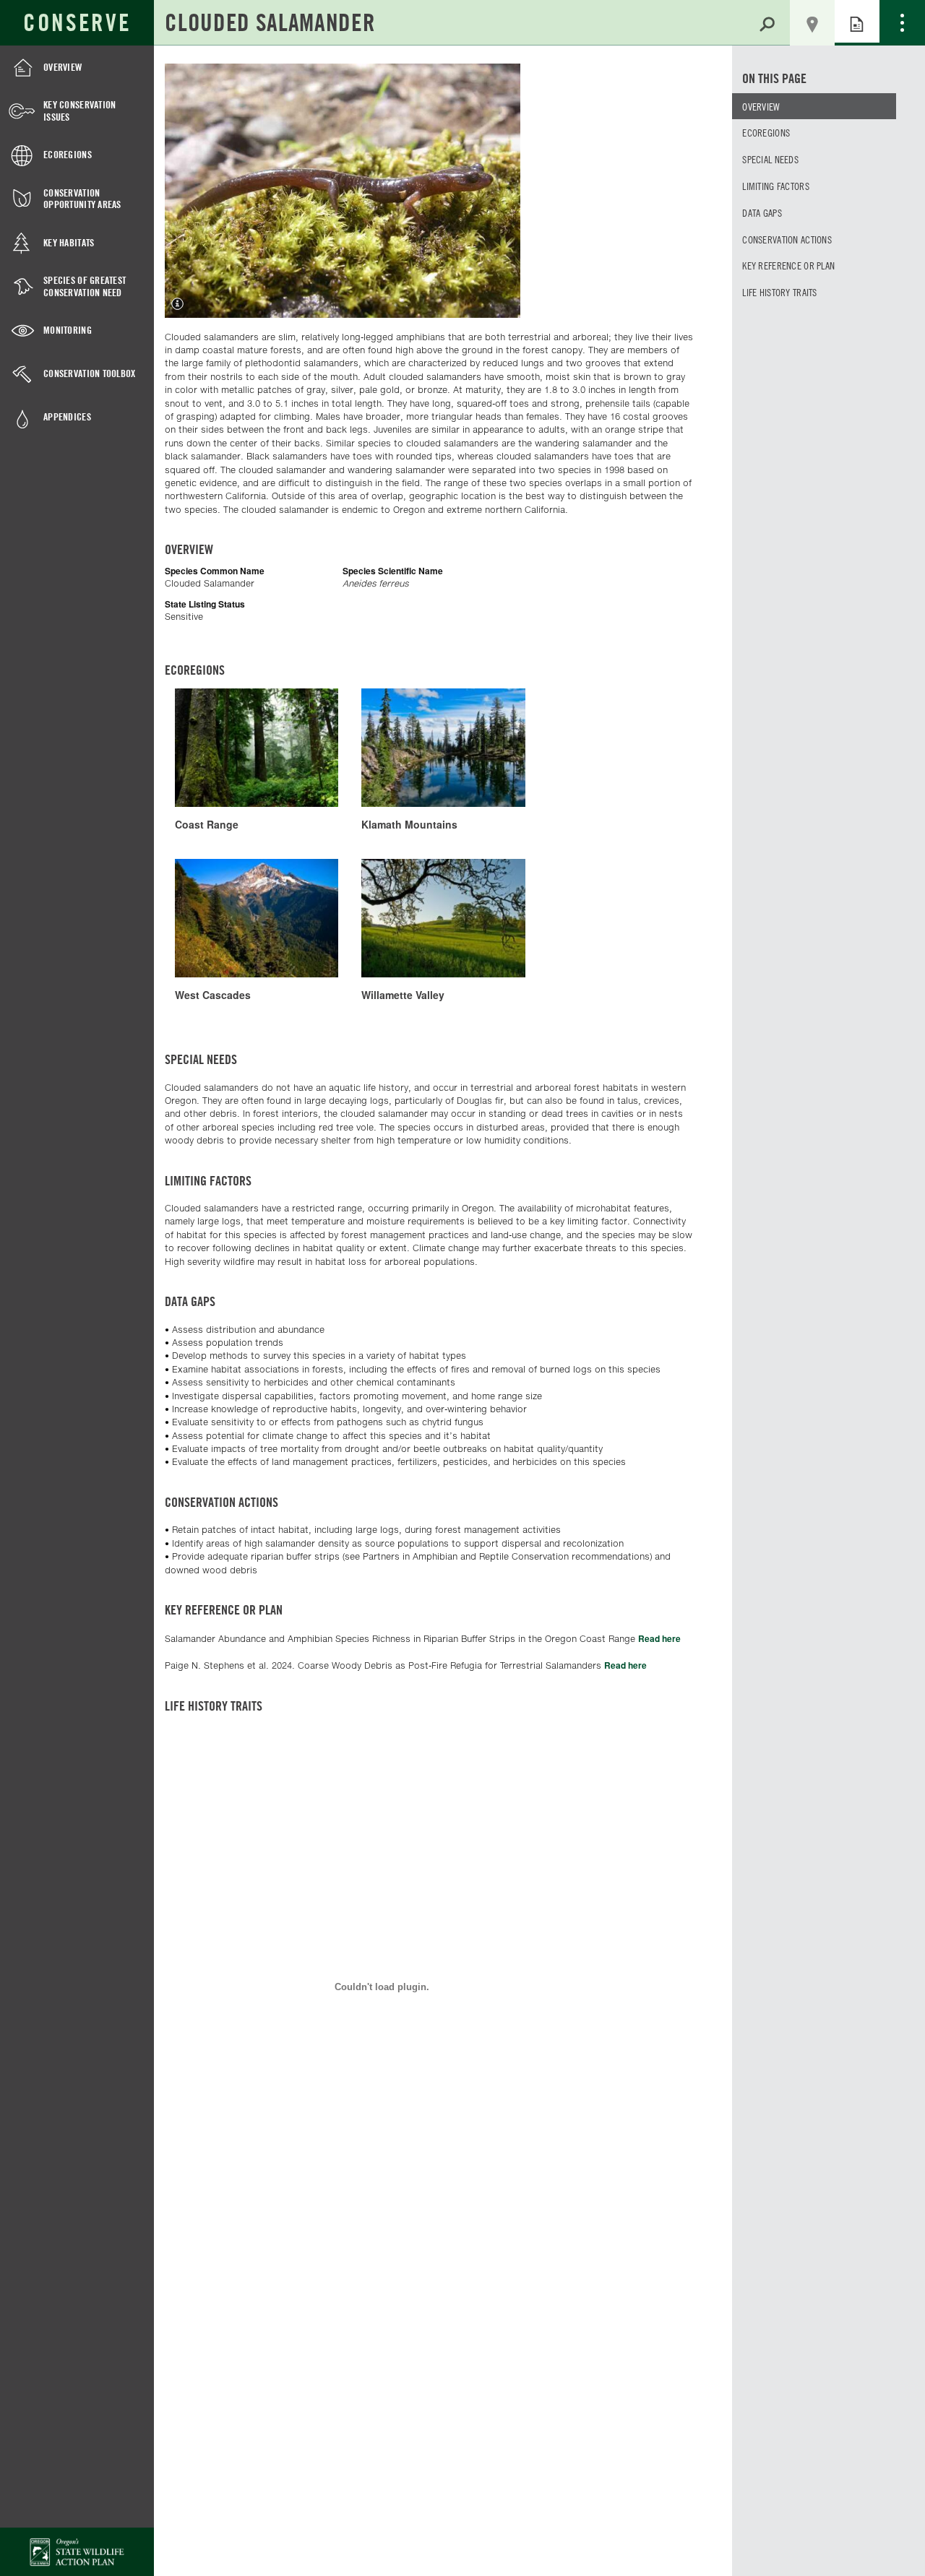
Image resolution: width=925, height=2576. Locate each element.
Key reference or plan (788, 265)
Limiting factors (775, 186)
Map (812, 23)
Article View (857, 23)
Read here (659, 1638)
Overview (63, 67)
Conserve (77, 22)
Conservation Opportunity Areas (82, 199)
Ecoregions (68, 154)
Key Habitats (69, 242)
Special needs (770, 159)
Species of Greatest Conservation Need (85, 286)
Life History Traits (779, 292)
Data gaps (762, 212)
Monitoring (68, 330)
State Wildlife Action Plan (77, 2552)
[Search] (767, 22)
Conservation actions (787, 239)
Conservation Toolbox (90, 373)
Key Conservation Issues (79, 111)
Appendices (67, 416)
